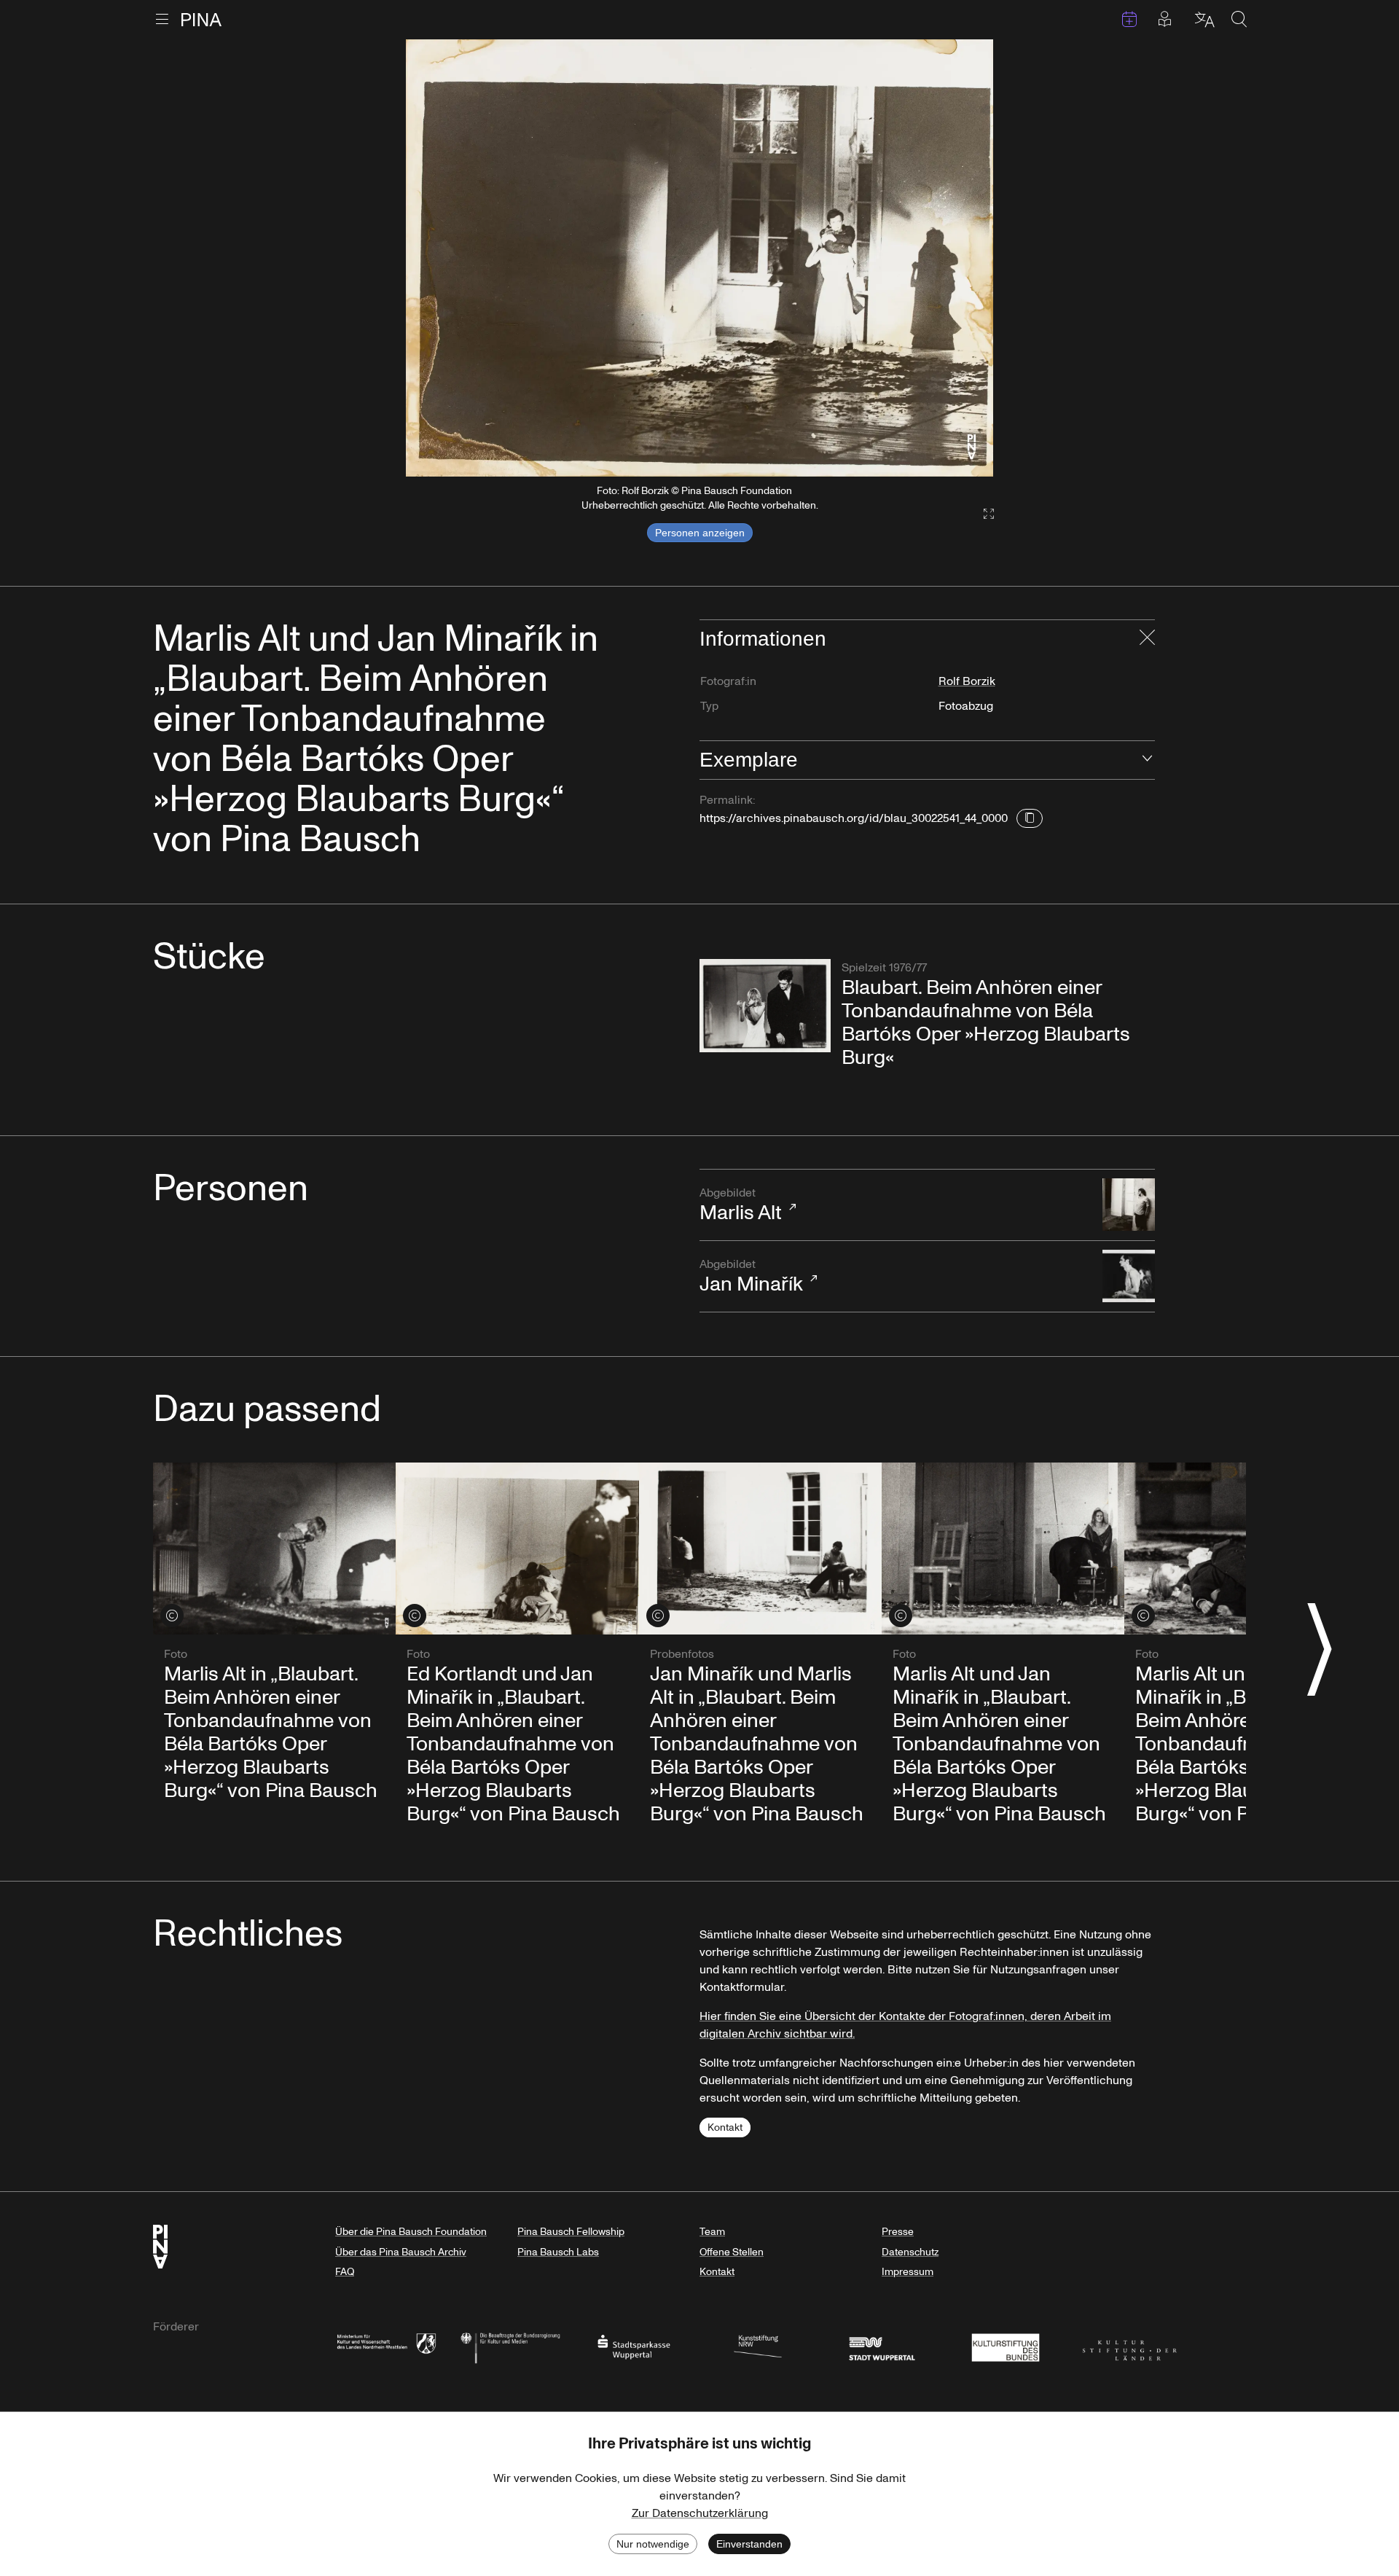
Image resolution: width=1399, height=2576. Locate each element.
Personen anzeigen (700, 533)
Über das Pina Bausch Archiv (401, 2252)
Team (712, 2232)
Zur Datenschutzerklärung (700, 2513)
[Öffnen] (1147, 760)
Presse (898, 2232)
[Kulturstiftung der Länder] (1129, 2346)
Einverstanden (749, 2544)
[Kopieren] (1030, 818)
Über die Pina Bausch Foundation (411, 2232)
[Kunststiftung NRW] (758, 2346)
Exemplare (749, 760)
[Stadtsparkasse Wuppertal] (634, 2346)
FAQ (345, 2272)
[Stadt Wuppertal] (882, 2346)
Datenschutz (910, 2252)
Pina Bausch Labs (558, 2252)
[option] (699, 258)
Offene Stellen (732, 2252)
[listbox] (699, 258)
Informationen (763, 639)
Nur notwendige (653, 2544)
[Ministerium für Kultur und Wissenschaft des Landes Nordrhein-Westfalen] (386, 2346)
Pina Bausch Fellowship (571, 2232)
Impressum (908, 2272)
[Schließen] (1147, 639)
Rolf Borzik (967, 681)
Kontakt (725, 2127)
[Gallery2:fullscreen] (981, 514)
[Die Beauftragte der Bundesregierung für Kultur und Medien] (510, 2346)
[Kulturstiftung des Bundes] (1006, 2346)
